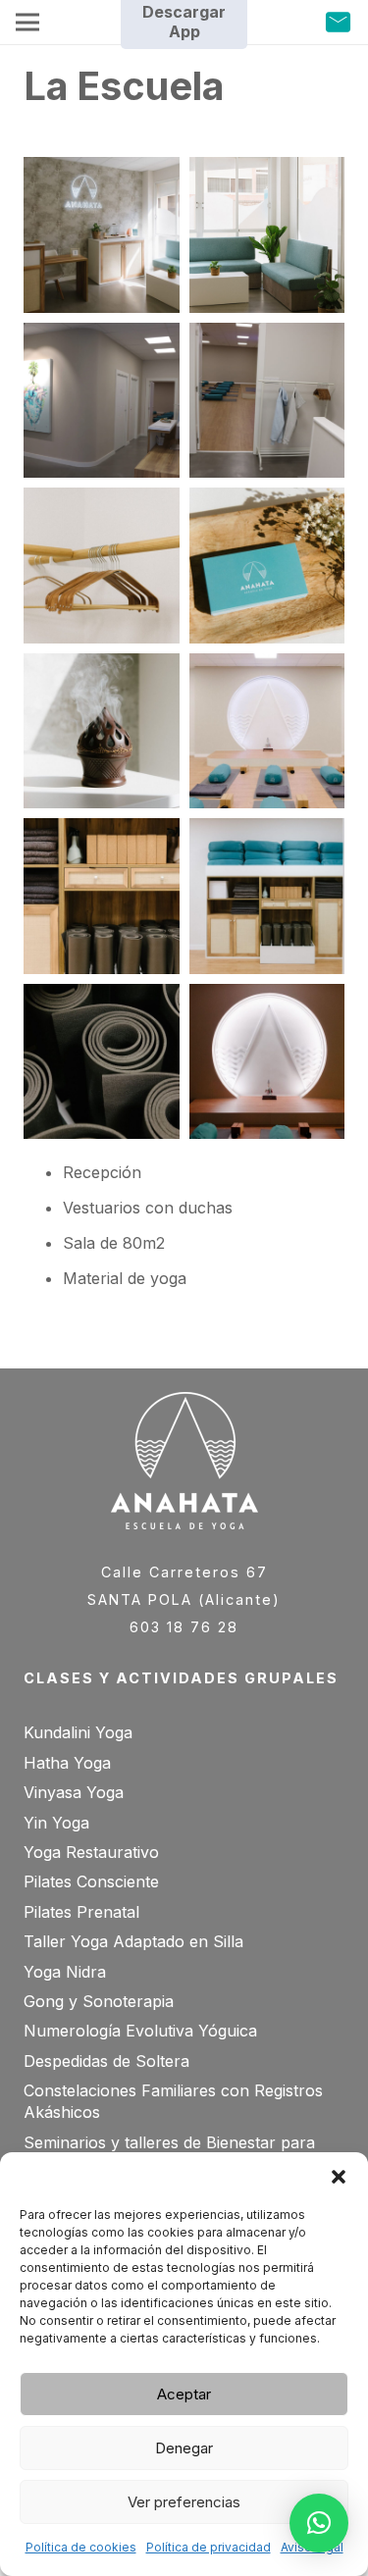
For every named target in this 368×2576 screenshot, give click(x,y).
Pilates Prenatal (81, 1912)
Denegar (184, 2448)
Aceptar (184, 2394)
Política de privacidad (209, 2547)
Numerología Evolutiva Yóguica (140, 2031)
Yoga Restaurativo (91, 1852)
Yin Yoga (56, 1823)
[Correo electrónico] (338, 23)
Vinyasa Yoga (74, 1792)
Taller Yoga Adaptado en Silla (133, 1941)
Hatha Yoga (67, 1763)
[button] (339, 2177)
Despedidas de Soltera (106, 2061)
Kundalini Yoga (78, 1732)
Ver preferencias (184, 2502)
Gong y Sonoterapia (99, 2001)
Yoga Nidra (65, 1972)
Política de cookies (81, 2547)
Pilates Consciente (91, 1881)
